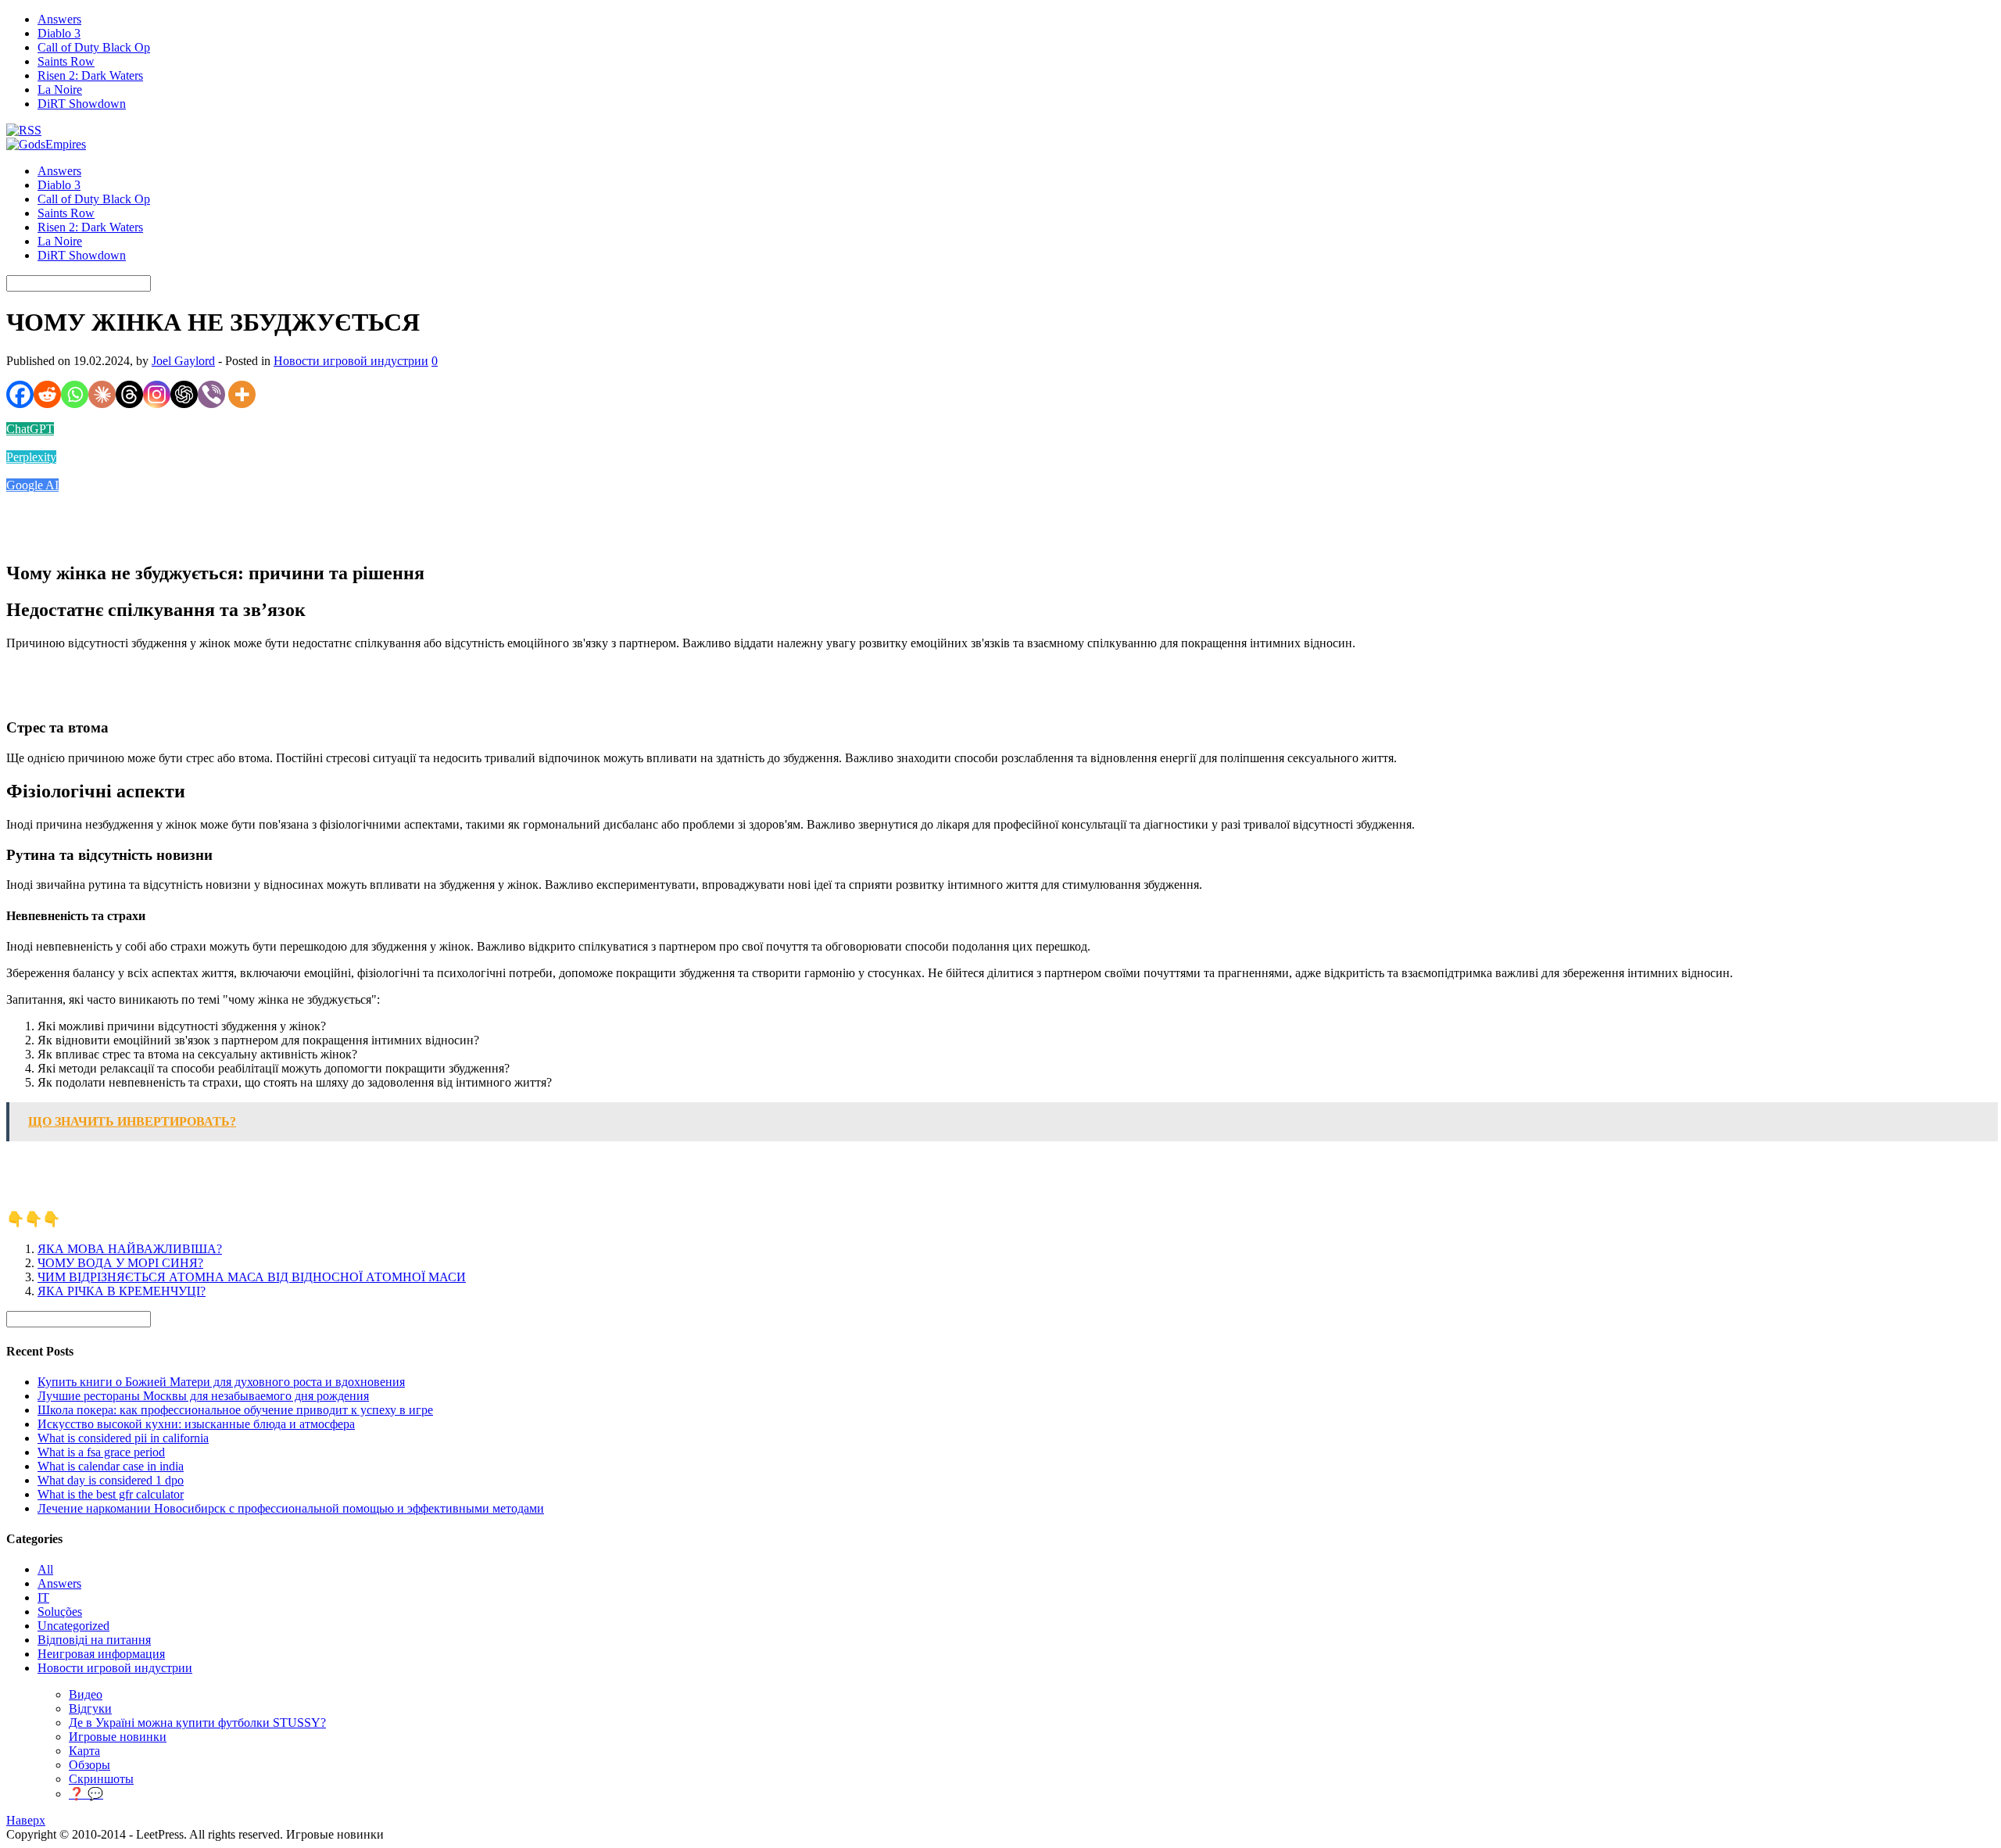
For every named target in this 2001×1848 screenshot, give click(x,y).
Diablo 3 (59, 33)
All (45, 1569)
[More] (242, 394)
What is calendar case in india (111, 1466)
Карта (84, 1751)
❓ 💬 (86, 1794)
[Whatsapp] (75, 394)
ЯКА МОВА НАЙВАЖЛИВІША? (130, 1249)
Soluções (60, 1612)
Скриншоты (101, 1779)
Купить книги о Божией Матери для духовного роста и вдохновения (221, 1382)
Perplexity (31, 457)
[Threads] (129, 394)
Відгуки (90, 1708)
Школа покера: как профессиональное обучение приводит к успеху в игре (235, 1410)
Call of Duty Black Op (94, 47)
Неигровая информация (101, 1654)
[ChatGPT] (184, 394)
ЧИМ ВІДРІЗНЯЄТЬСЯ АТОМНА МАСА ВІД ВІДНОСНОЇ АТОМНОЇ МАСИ (252, 1277)
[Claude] (102, 394)
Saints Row (66, 61)
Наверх (26, 1820)
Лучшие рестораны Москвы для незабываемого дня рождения (203, 1396)
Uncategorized (73, 1626)
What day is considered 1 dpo (111, 1480)
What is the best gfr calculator (111, 1494)
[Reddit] (47, 394)
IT (43, 1597)
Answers (59, 19)
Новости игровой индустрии (351, 361)
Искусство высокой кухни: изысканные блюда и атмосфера (196, 1424)
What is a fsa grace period (101, 1452)
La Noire (60, 90)
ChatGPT (30, 429)
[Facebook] (20, 394)
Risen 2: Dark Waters (90, 75)
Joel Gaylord (183, 361)
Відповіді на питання (94, 1640)
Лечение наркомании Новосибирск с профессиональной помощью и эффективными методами (291, 1508)
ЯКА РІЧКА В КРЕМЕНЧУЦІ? (122, 1291)
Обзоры (89, 1765)
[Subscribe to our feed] (24, 130)
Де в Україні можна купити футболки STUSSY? (197, 1723)
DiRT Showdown (82, 104)
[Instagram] (157, 394)
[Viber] (211, 394)
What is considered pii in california (123, 1438)
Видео (86, 1694)
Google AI (32, 485)
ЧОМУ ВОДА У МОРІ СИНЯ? (120, 1263)
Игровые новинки (118, 1737)
